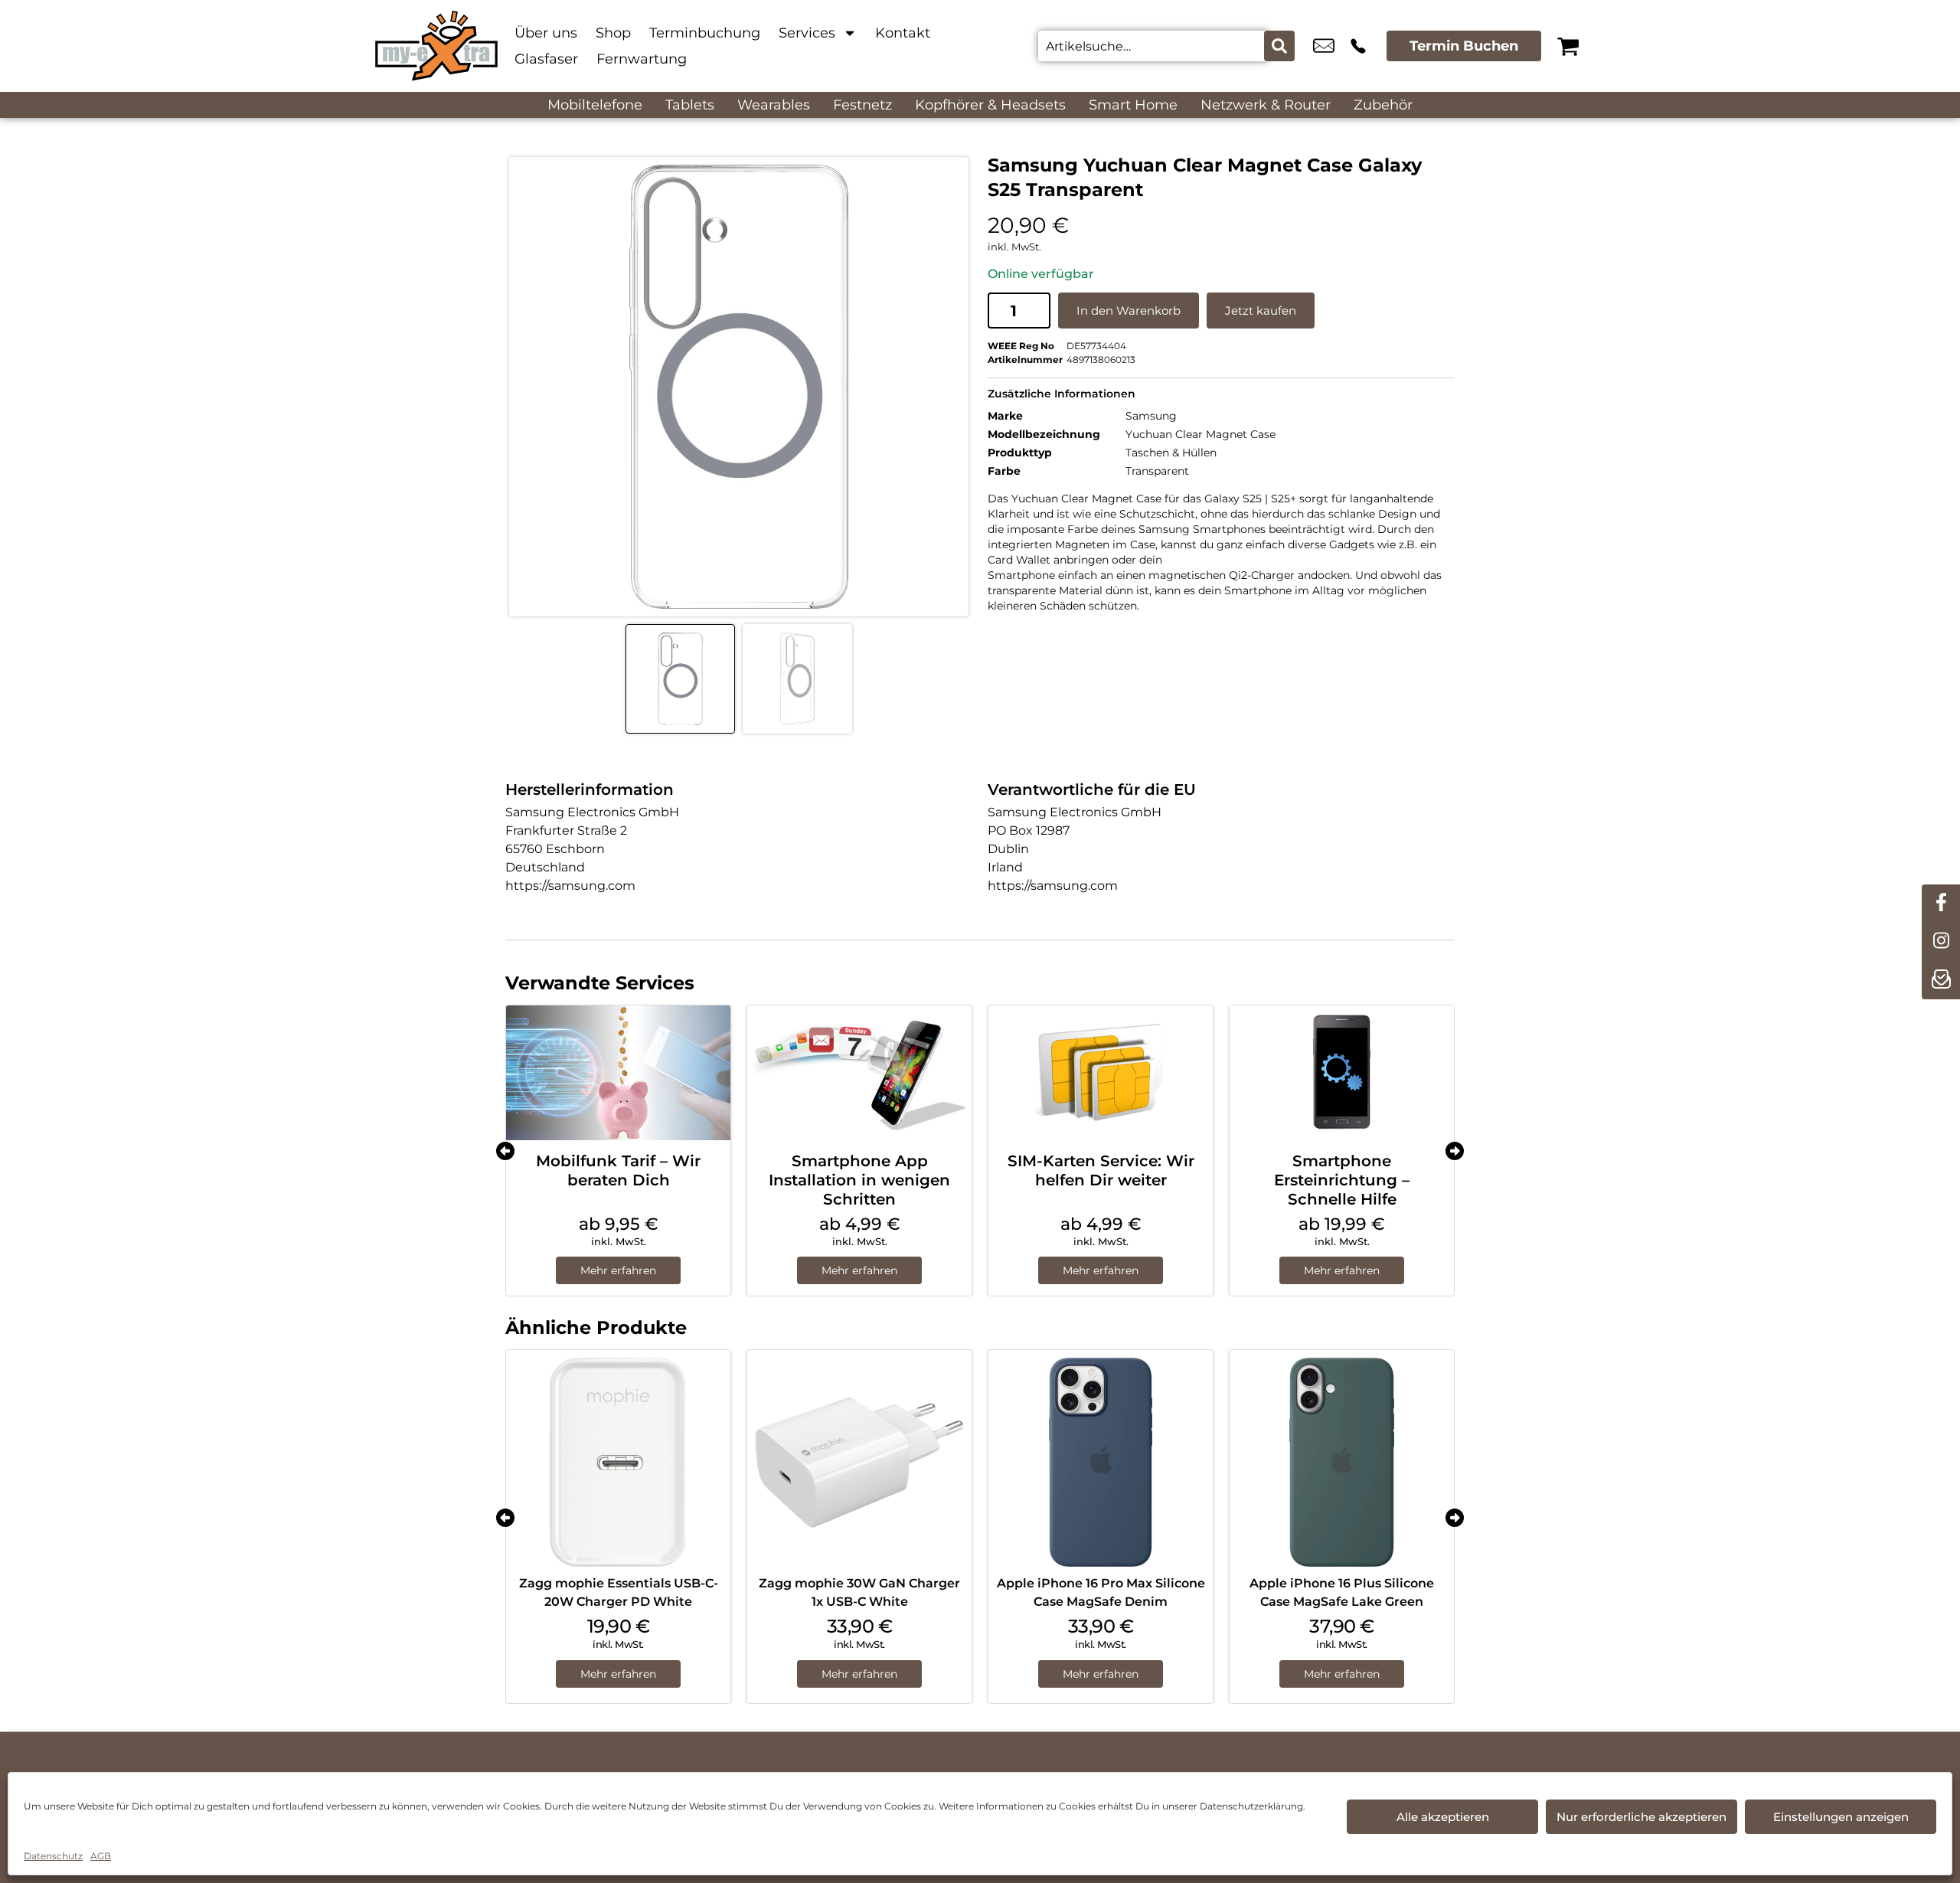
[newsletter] (1941, 980)
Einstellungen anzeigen (1841, 1817)
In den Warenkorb (1129, 311)
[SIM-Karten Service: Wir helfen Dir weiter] (1101, 1073)
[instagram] (1941, 942)
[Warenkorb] (1568, 46)
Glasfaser (546, 59)
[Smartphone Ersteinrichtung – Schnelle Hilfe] (1342, 1073)
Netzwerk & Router (1266, 105)
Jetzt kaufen (1261, 311)
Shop (613, 33)
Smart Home (1133, 105)
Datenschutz (53, 1856)
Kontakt (903, 33)
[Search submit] (1279, 46)
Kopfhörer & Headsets (990, 105)
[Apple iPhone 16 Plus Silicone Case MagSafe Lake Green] (1342, 1462)
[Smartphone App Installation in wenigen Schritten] (859, 1073)
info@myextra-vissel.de (1324, 46)
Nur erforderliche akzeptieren (1641, 1817)
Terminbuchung (705, 33)
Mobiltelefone (595, 105)
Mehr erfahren (618, 1270)
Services (807, 33)
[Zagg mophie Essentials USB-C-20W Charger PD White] (618, 1462)
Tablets (690, 105)
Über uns (546, 33)
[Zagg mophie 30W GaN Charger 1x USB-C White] (859, 1462)
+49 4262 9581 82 (1358, 46)
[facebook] (1941, 904)
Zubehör (1383, 105)
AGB (101, 1856)
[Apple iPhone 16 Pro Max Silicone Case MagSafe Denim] (1101, 1462)
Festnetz (862, 105)
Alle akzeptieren (1443, 1817)
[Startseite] (436, 46)
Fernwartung (642, 59)
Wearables (774, 105)
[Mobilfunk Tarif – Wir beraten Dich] (618, 1073)
